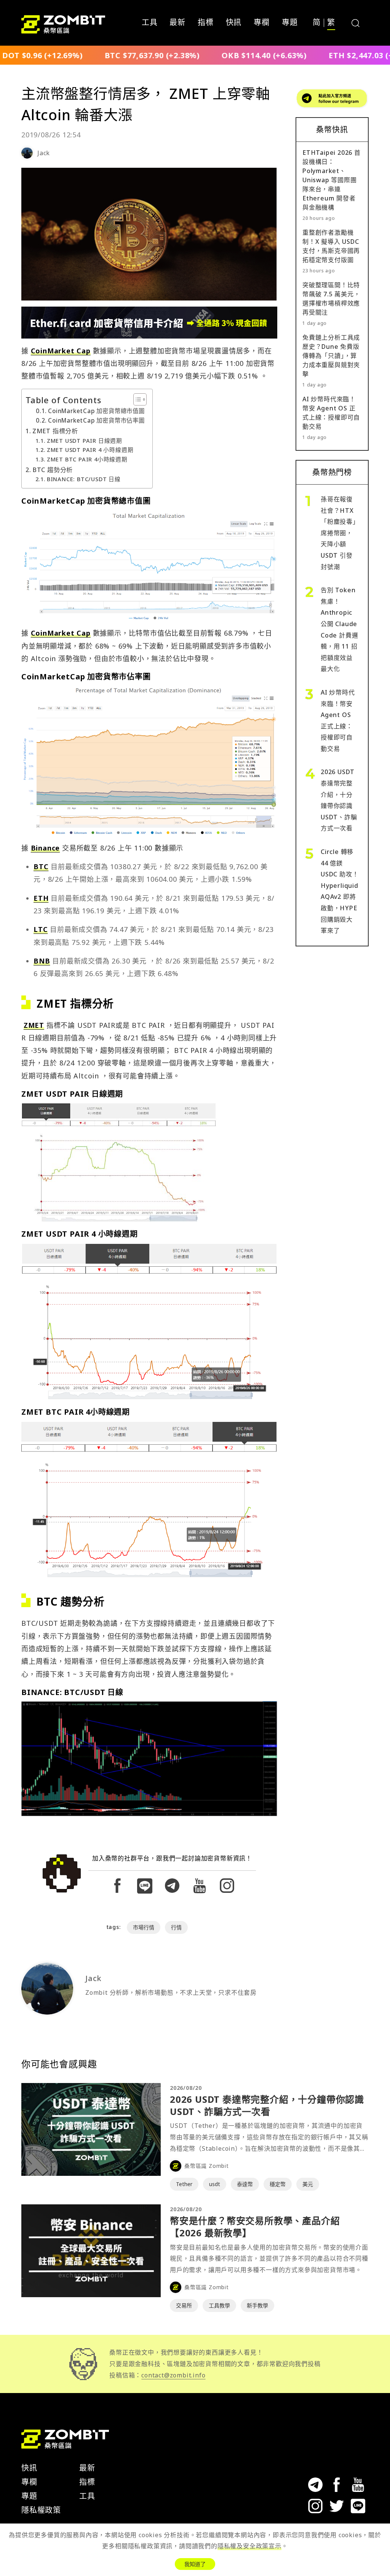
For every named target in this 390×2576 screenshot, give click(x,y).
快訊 (234, 23)
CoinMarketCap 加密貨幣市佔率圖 (96, 421)
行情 (176, 1927)
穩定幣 (278, 2184)
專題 (290, 23)
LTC (41, 929)
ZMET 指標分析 (55, 431)
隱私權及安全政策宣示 (249, 2546)
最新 (177, 23)
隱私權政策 (41, 2510)
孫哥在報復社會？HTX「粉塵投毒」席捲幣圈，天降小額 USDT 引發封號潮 (338, 533)
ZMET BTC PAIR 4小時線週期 (87, 459)
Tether (184, 2184)
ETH (41, 898)
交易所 (184, 2305)
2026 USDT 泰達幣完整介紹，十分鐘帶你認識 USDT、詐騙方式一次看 (267, 2105)
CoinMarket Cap (61, 351)
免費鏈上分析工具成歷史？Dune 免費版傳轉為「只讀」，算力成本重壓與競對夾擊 (331, 356)
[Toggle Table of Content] (136, 399)
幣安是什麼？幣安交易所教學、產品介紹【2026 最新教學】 (255, 2227)
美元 (308, 2184)
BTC (41, 867)
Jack (44, 153)
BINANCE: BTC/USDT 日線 (84, 479)
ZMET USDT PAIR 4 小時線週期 (90, 450)
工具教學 (219, 2305)
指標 (206, 23)
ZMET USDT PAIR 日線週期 (85, 440)
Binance (46, 848)
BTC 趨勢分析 (53, 470)
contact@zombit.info (173, 2375)
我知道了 (195, 2564)
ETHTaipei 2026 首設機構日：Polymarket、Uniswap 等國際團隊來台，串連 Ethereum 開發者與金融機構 (332, 180)
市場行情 (144, 1927)
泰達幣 (245, 2184)
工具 (150, 23)
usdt (215, 2184)
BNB (42, 961)
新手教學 (257, 2305)
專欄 (262, 23)
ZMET (34, 1025)
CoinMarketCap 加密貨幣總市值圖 (96, 411)
